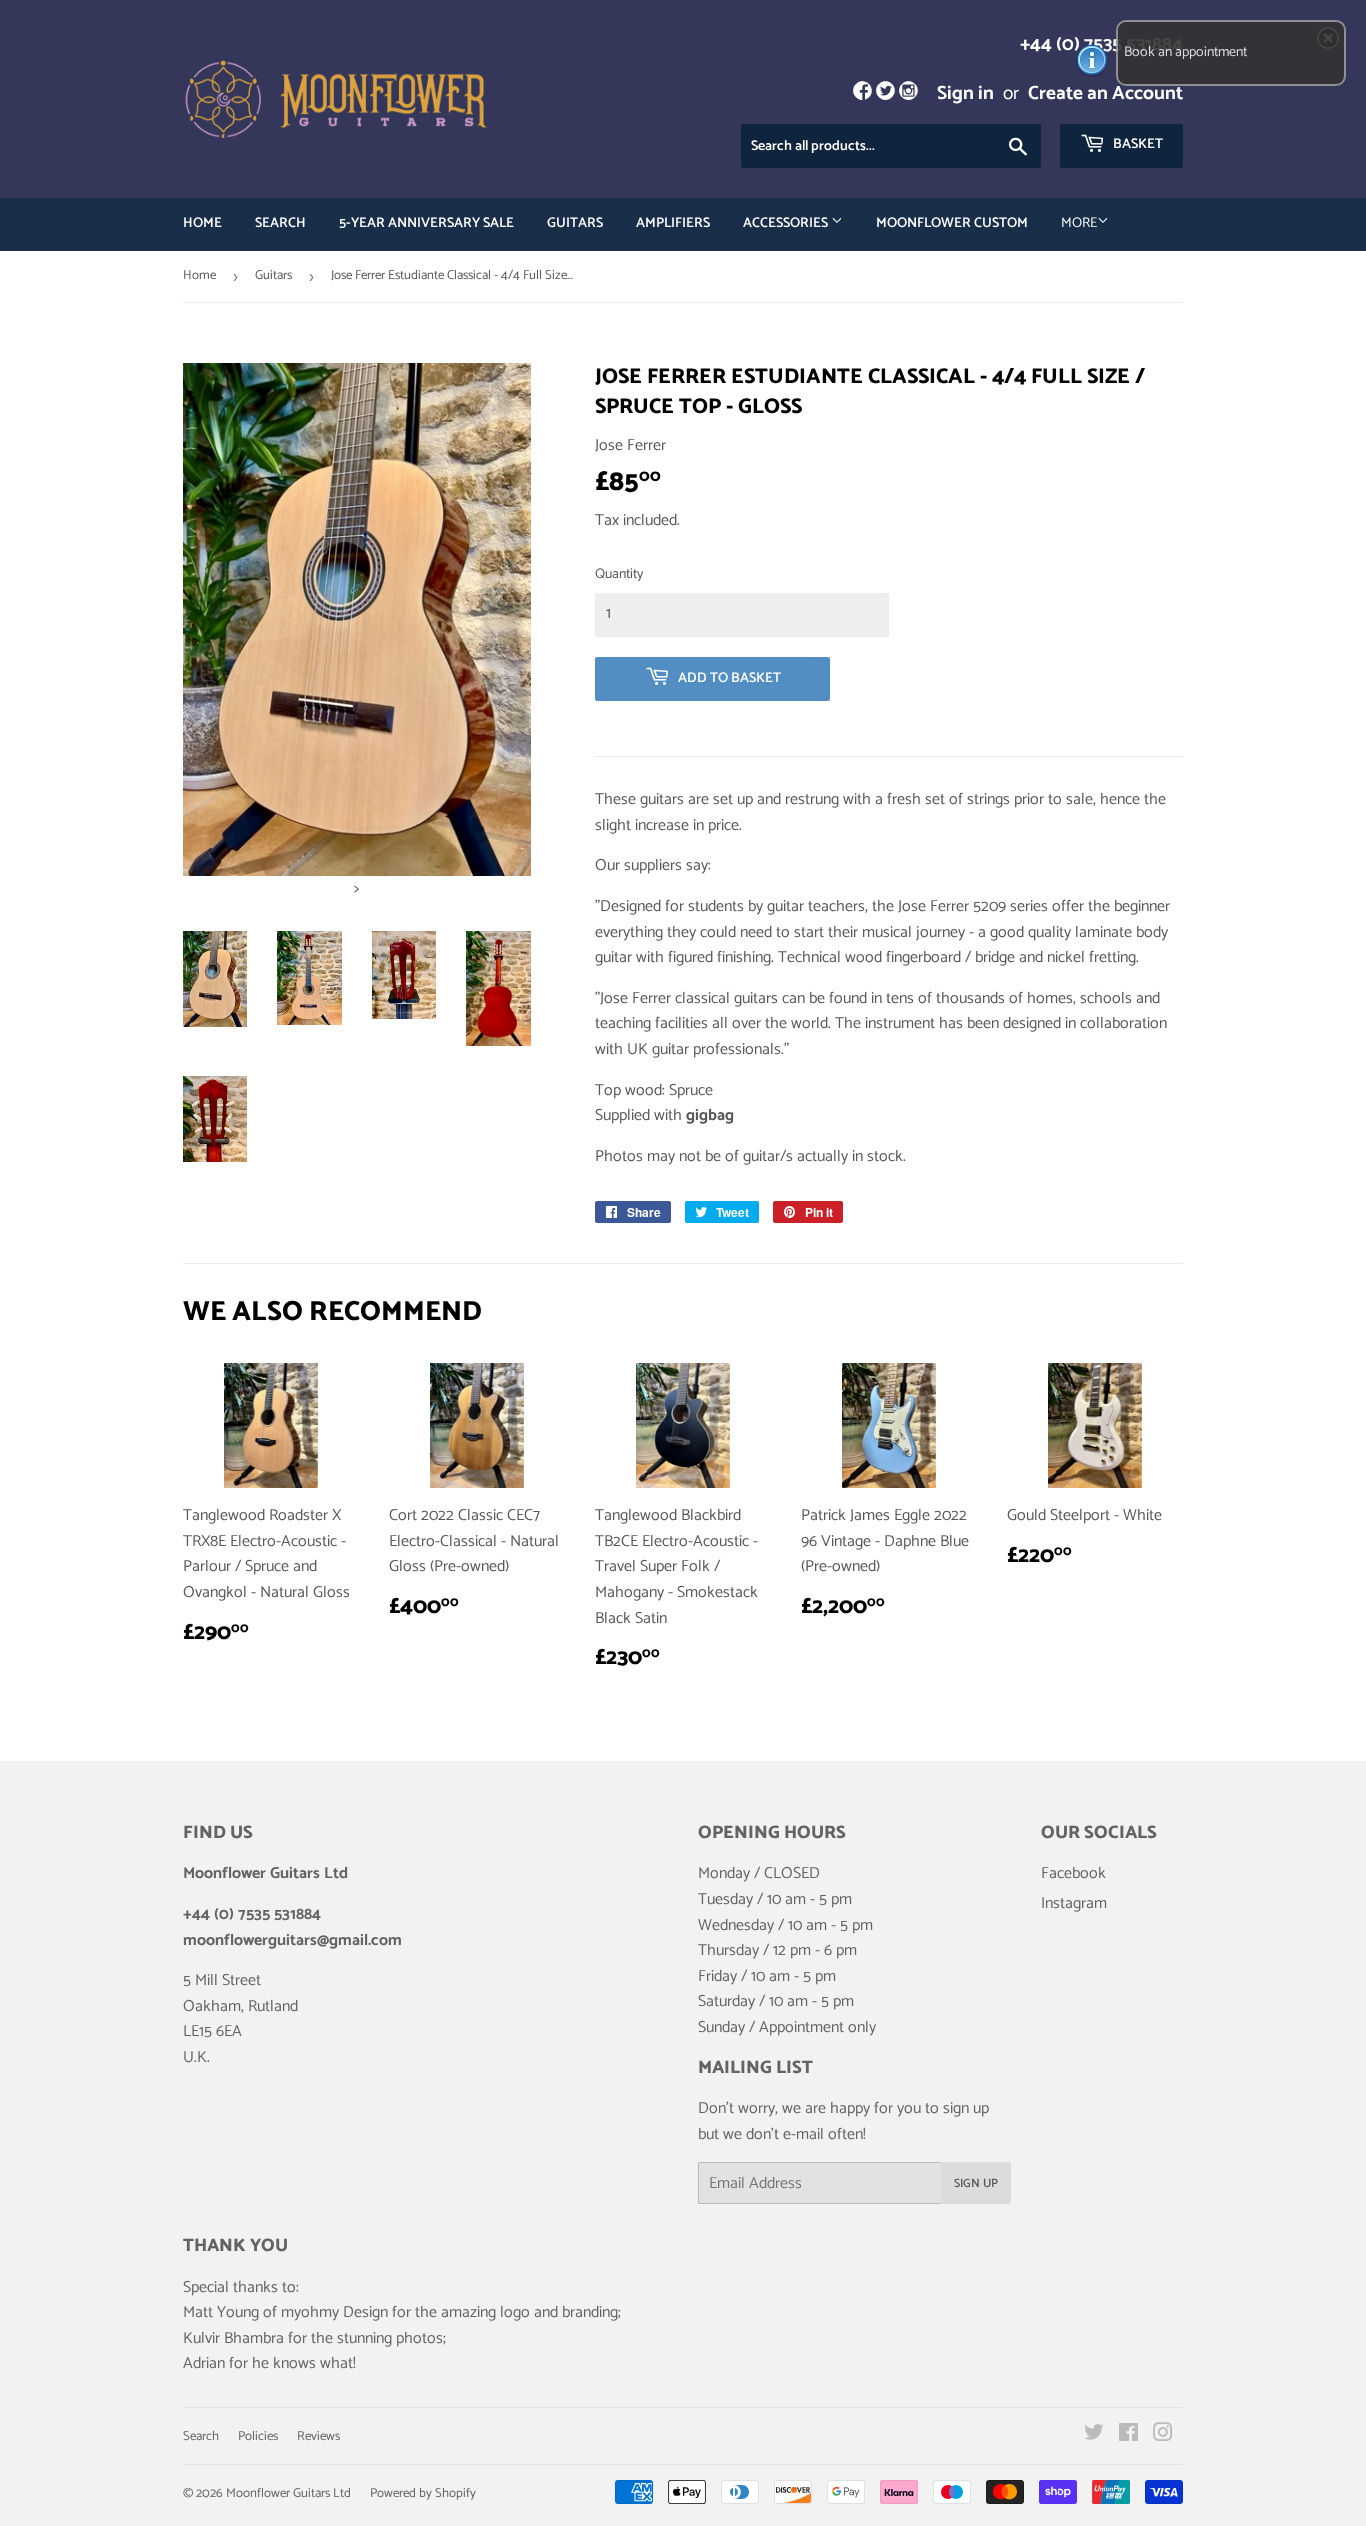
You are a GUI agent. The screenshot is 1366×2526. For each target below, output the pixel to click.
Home (202, 223)
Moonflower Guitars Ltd (288, 2493)
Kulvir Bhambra (233, 2338)
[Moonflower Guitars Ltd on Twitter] (1094, 2435)
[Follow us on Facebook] (861, 93)
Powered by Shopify (423, 2493)
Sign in (965, 93)
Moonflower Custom (952, 223)
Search (280, 223)
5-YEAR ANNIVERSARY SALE (426, 223)
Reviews (318, 2436)
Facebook (1073, 1873)
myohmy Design (334, 2312)
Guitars (575, 223)
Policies (258, 2436)
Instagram (1074, 1903)
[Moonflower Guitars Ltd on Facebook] (1128, 2435)
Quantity (619, 575)
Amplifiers (673, 223)
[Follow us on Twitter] (885, 93)
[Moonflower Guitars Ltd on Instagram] (1163, 2435)
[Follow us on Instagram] (908, 93)
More (1079, 223)
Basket (1136, 144)
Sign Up (976, 2183)
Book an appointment (1185, 52)
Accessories (787, 223)
